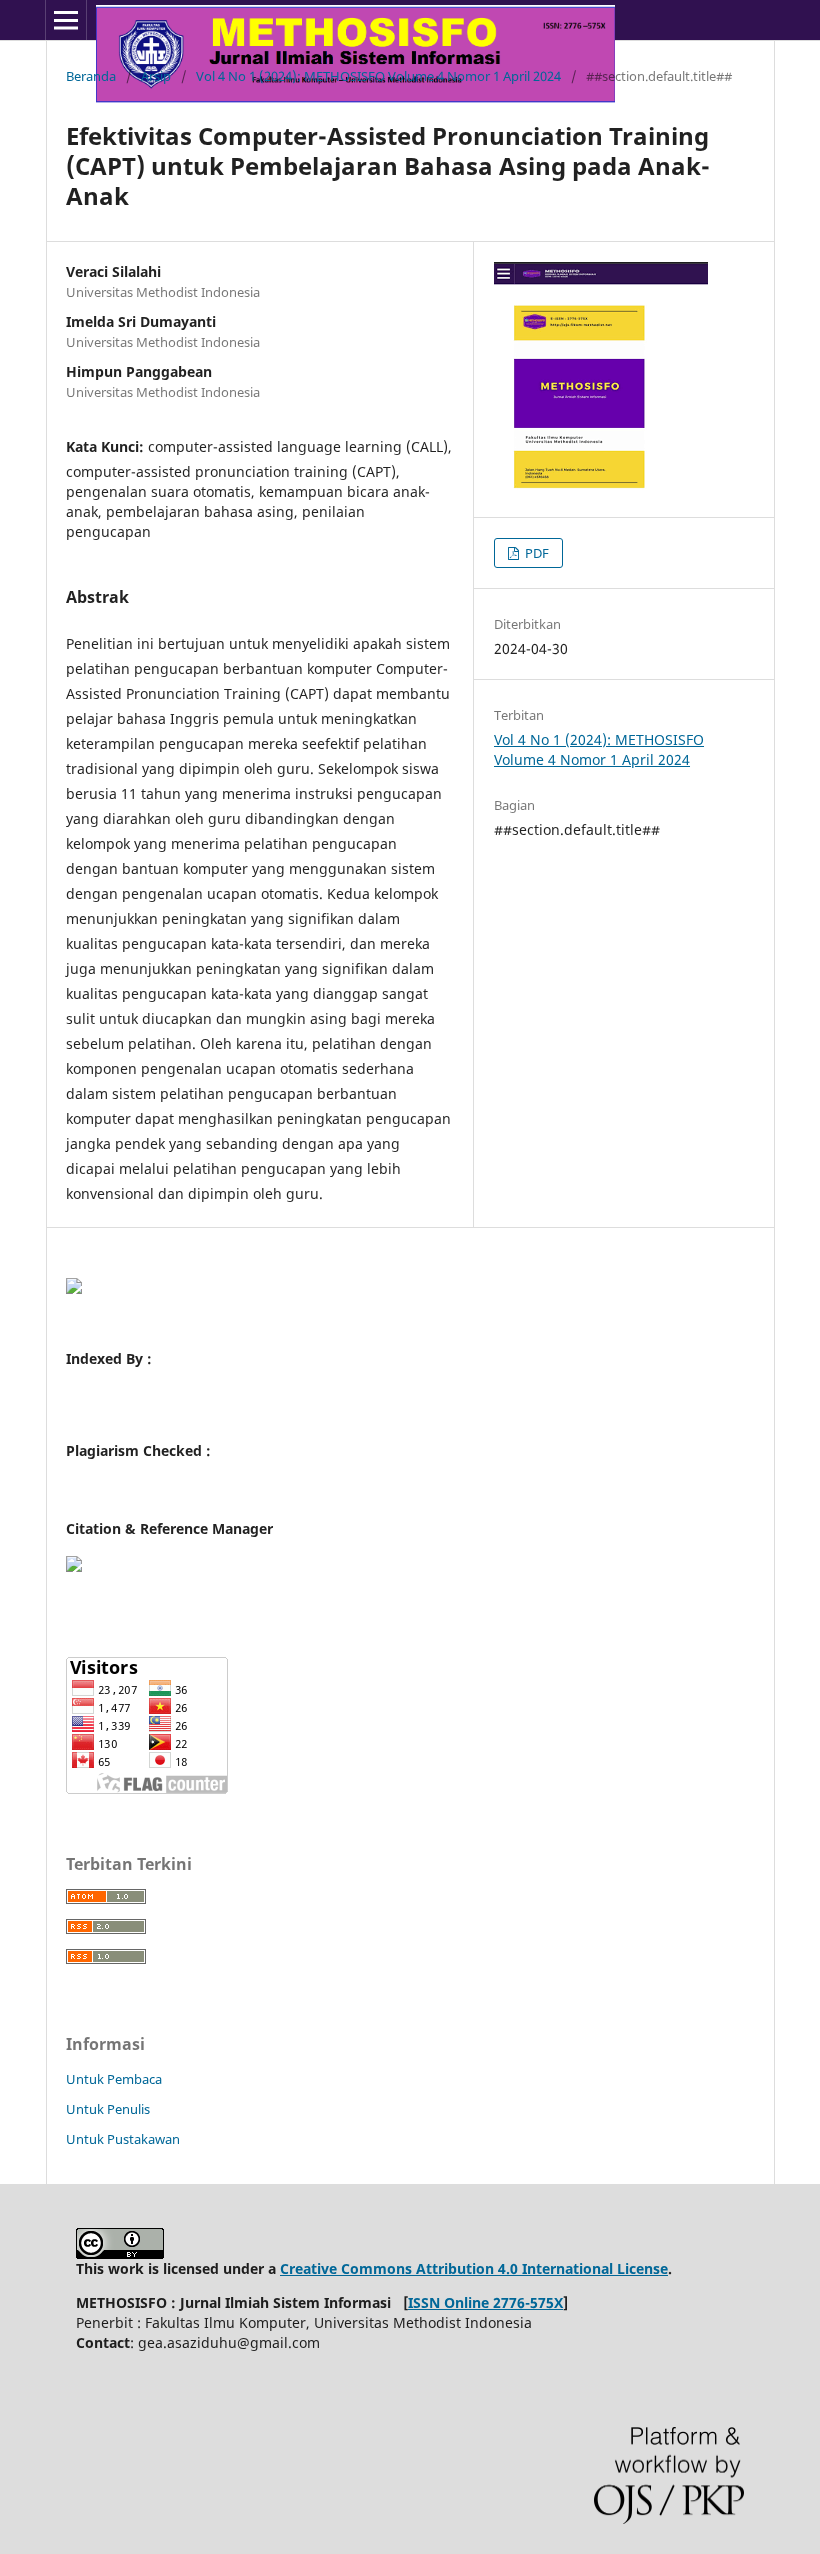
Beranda (91, 76)
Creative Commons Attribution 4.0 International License (474, 2268)
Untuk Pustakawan (123, 2139)
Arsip (156, 76)
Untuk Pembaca (114, 2079)
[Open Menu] (66, 20)
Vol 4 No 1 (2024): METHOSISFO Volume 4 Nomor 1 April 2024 (378, 76)
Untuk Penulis (108, 2109)
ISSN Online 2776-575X (485, 2302)
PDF (535, 553)
